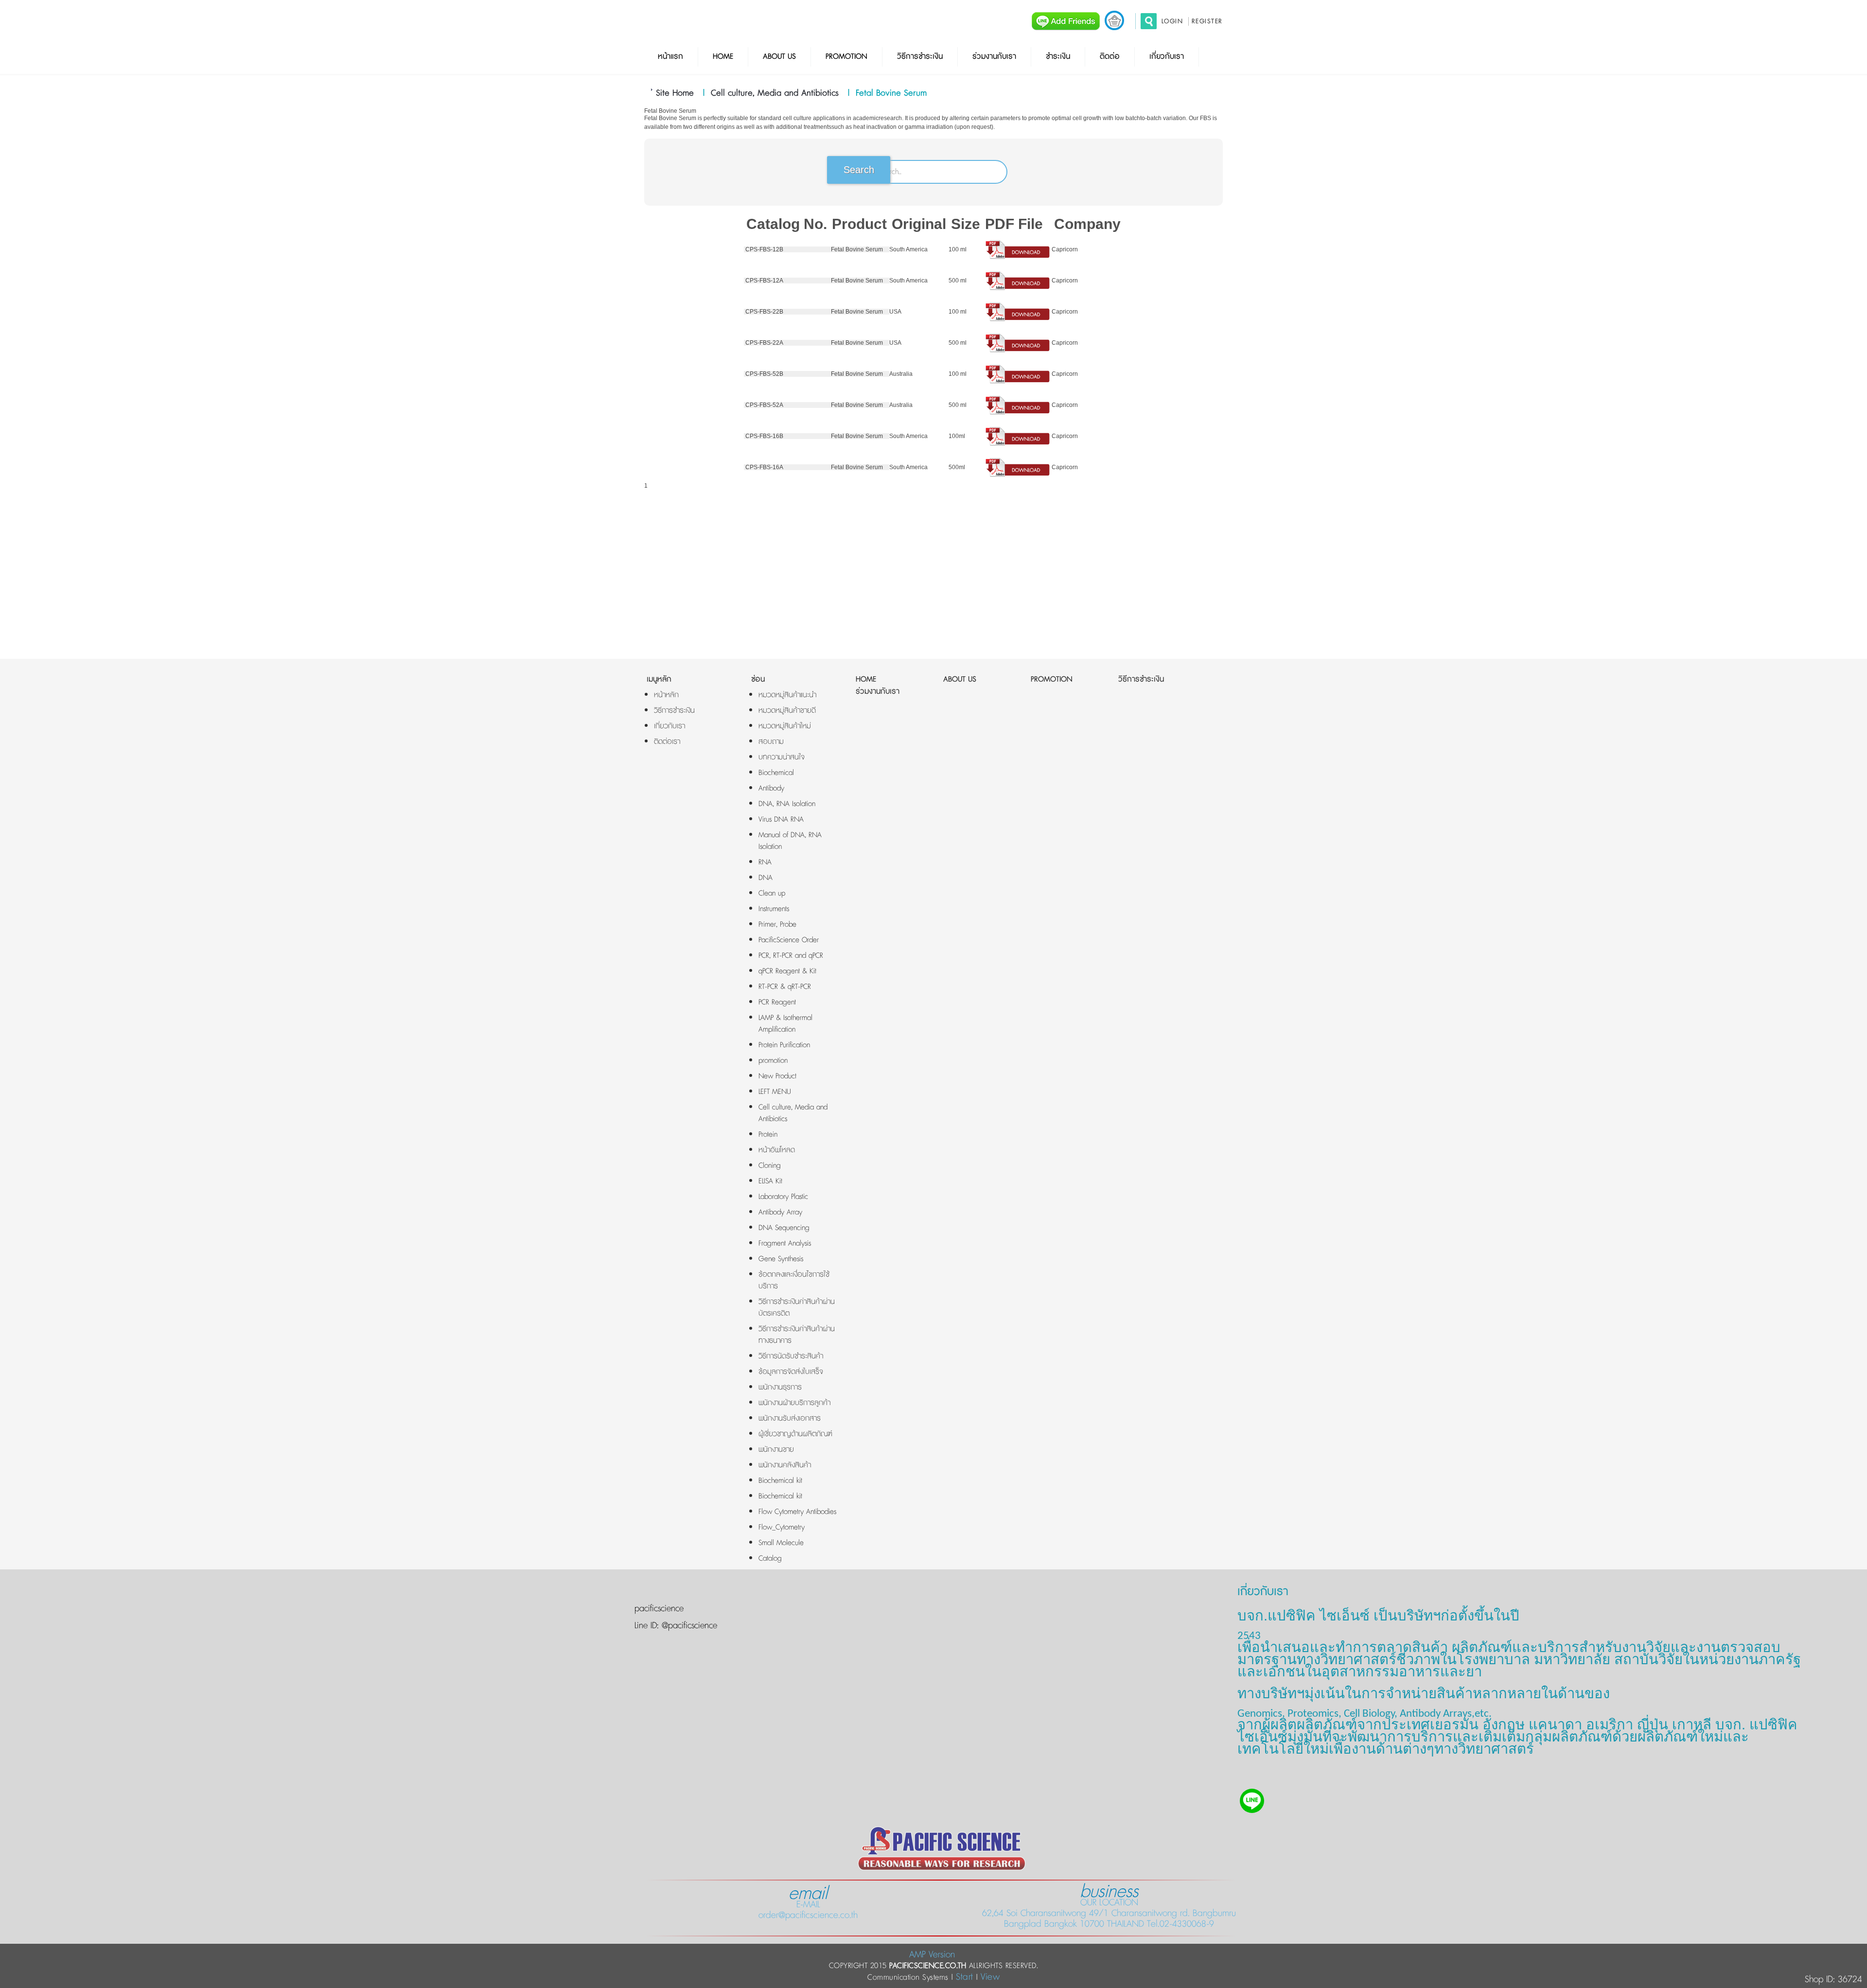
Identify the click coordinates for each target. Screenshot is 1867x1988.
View (990, 1977)
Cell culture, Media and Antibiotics (775, 93)
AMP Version (932, 1955)
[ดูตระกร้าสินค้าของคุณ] (1114, 20)
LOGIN (1172, 21)
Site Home (675, 93)
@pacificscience (688, 1626)
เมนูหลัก (659, 679)
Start (965, 1977)
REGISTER (1207, 21)
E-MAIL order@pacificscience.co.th (808, 1904)
